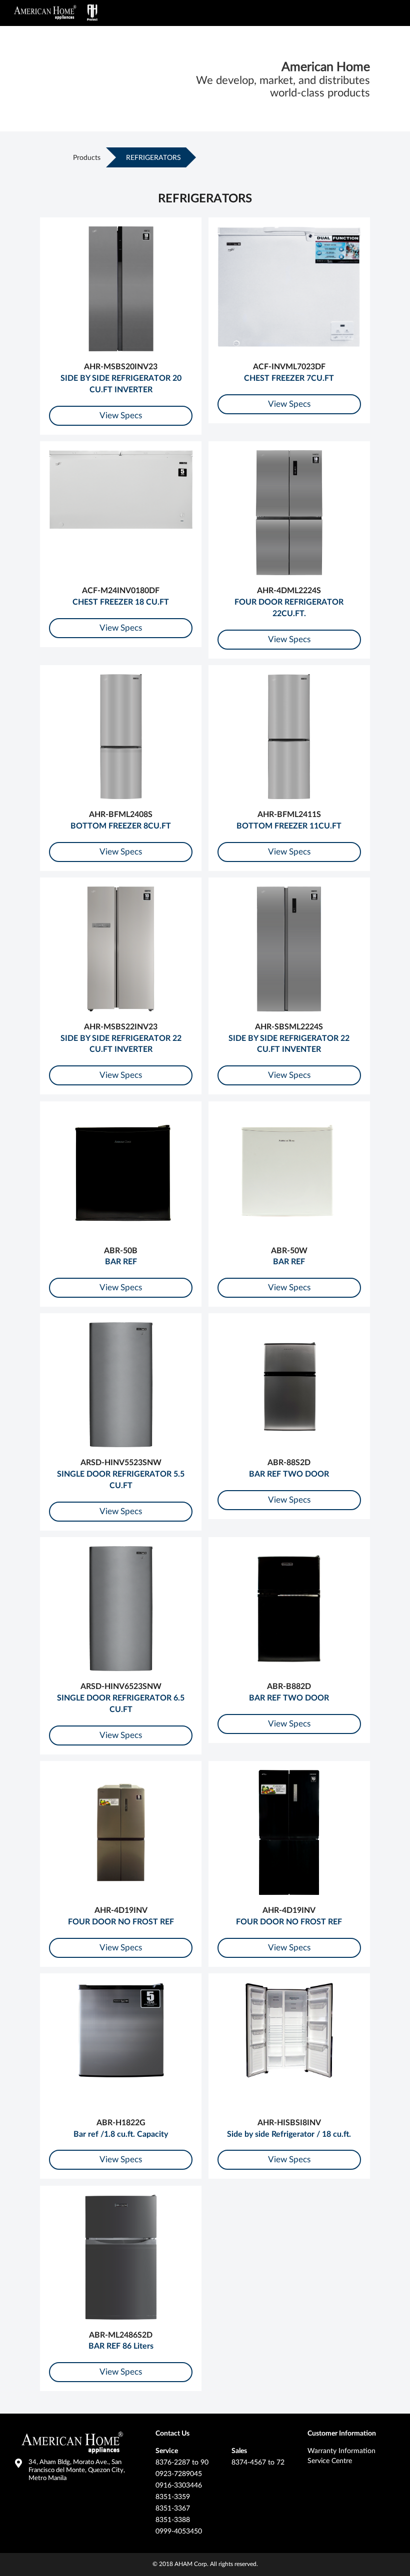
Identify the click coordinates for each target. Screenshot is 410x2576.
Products (87, 158)
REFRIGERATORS (153, 158)
